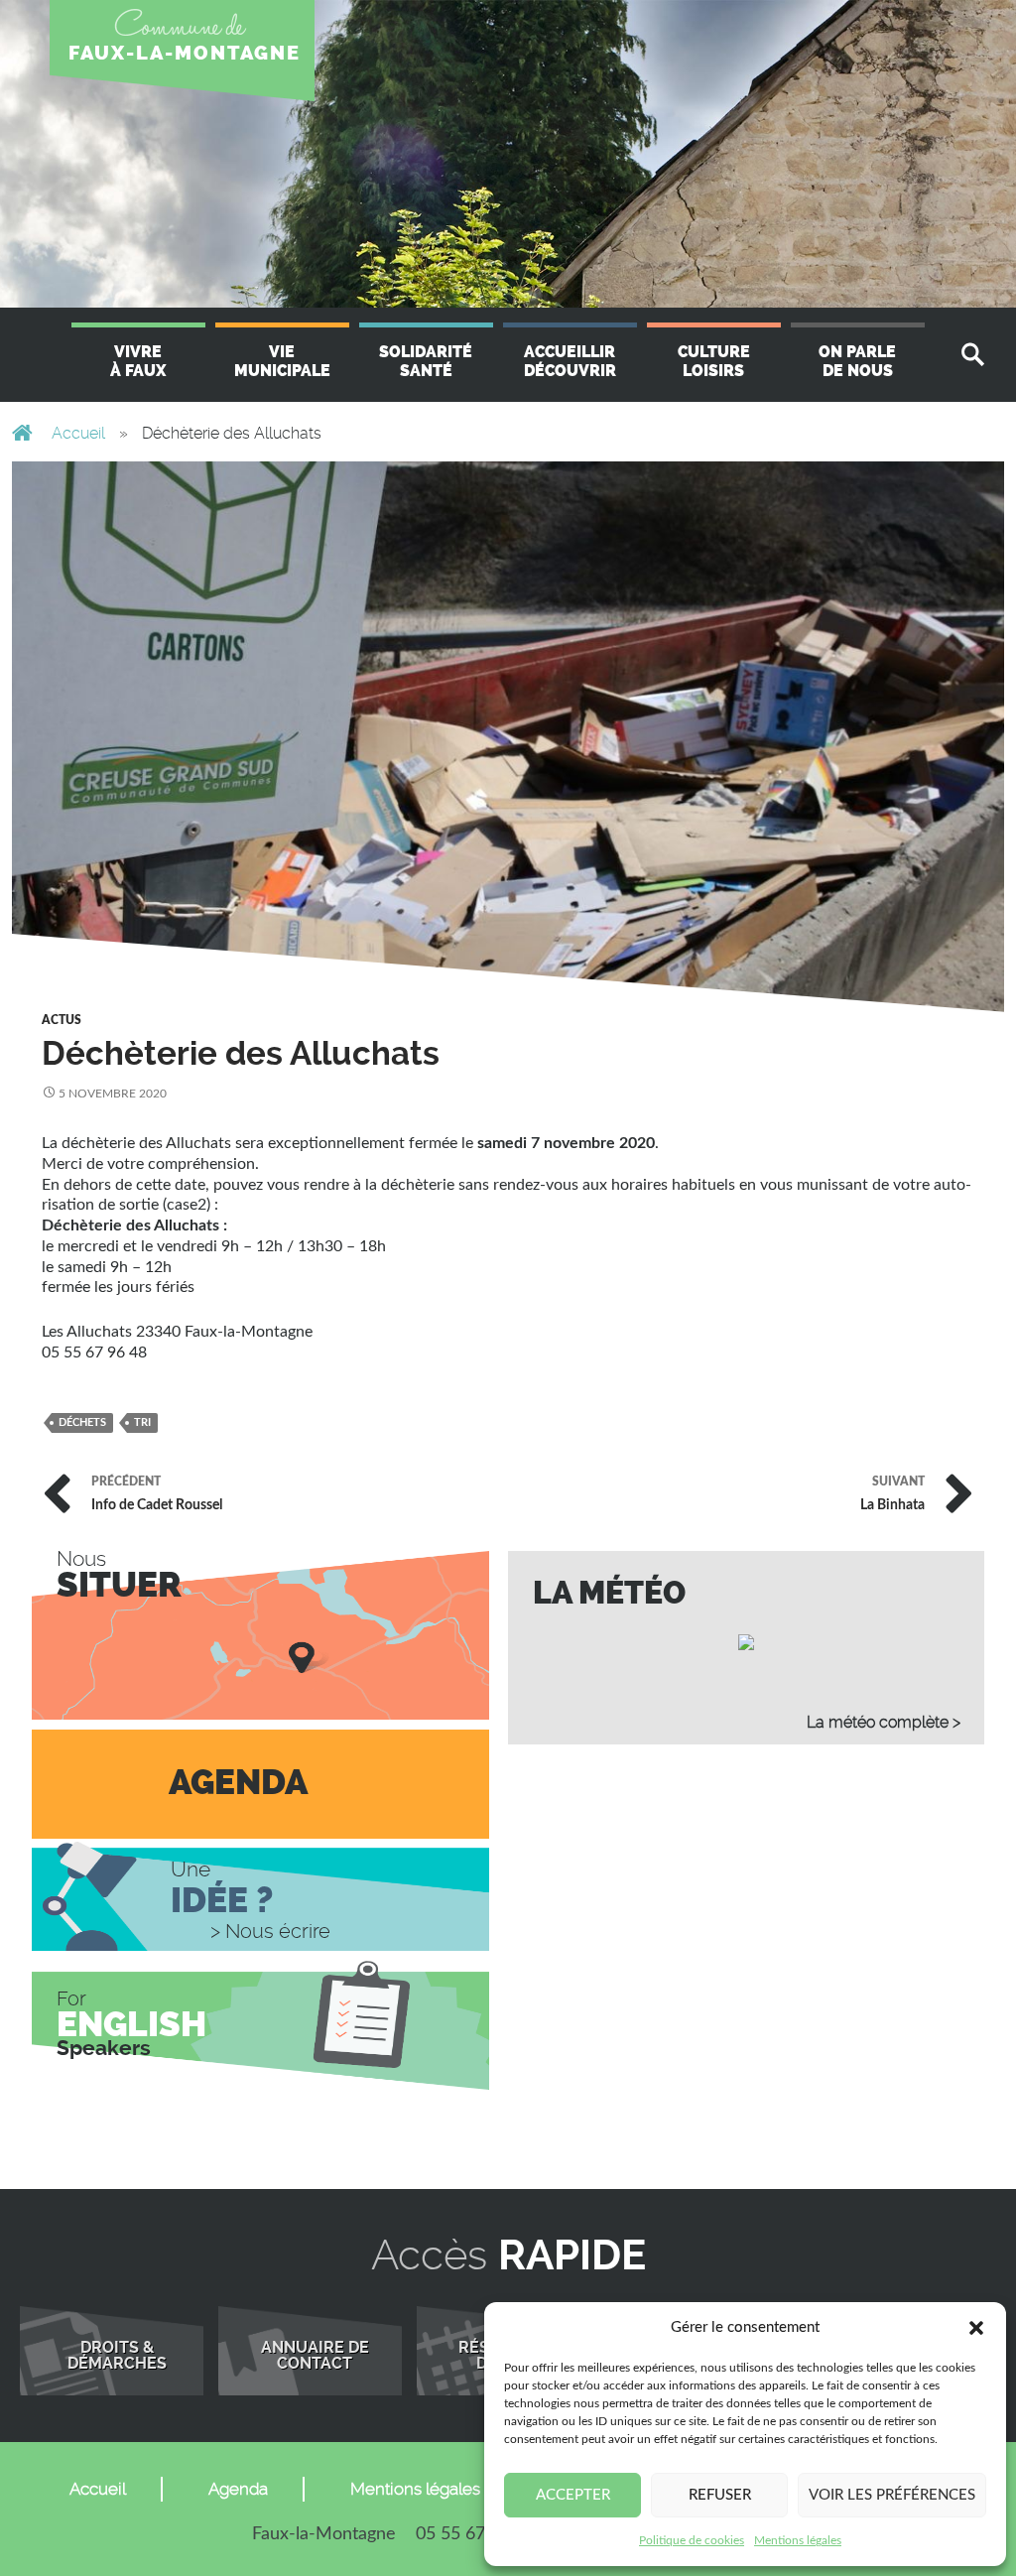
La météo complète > (884, 1722)
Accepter (573, 2495)
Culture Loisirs (714, 361)
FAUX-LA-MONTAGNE (185, 53)
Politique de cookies (692, 2540)
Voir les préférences (892, 2495)
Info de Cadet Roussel (157, 1494)
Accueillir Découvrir (570, 361)
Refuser (720, 2495)
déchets (82, 1422)
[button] (976, 2328)
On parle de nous (857, 361)
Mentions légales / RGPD (447, 2489)
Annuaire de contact (315, 2356)
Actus (62, 1020)
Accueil (78, 433)
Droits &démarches (117, 2356)
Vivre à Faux (138, 361)
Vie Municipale (282, 361)
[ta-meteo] (746, 1641)
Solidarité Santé (426, 361)
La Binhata (892, 1494)
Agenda (238, 2489)
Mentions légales (798, 2540)
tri (142, 1422)
